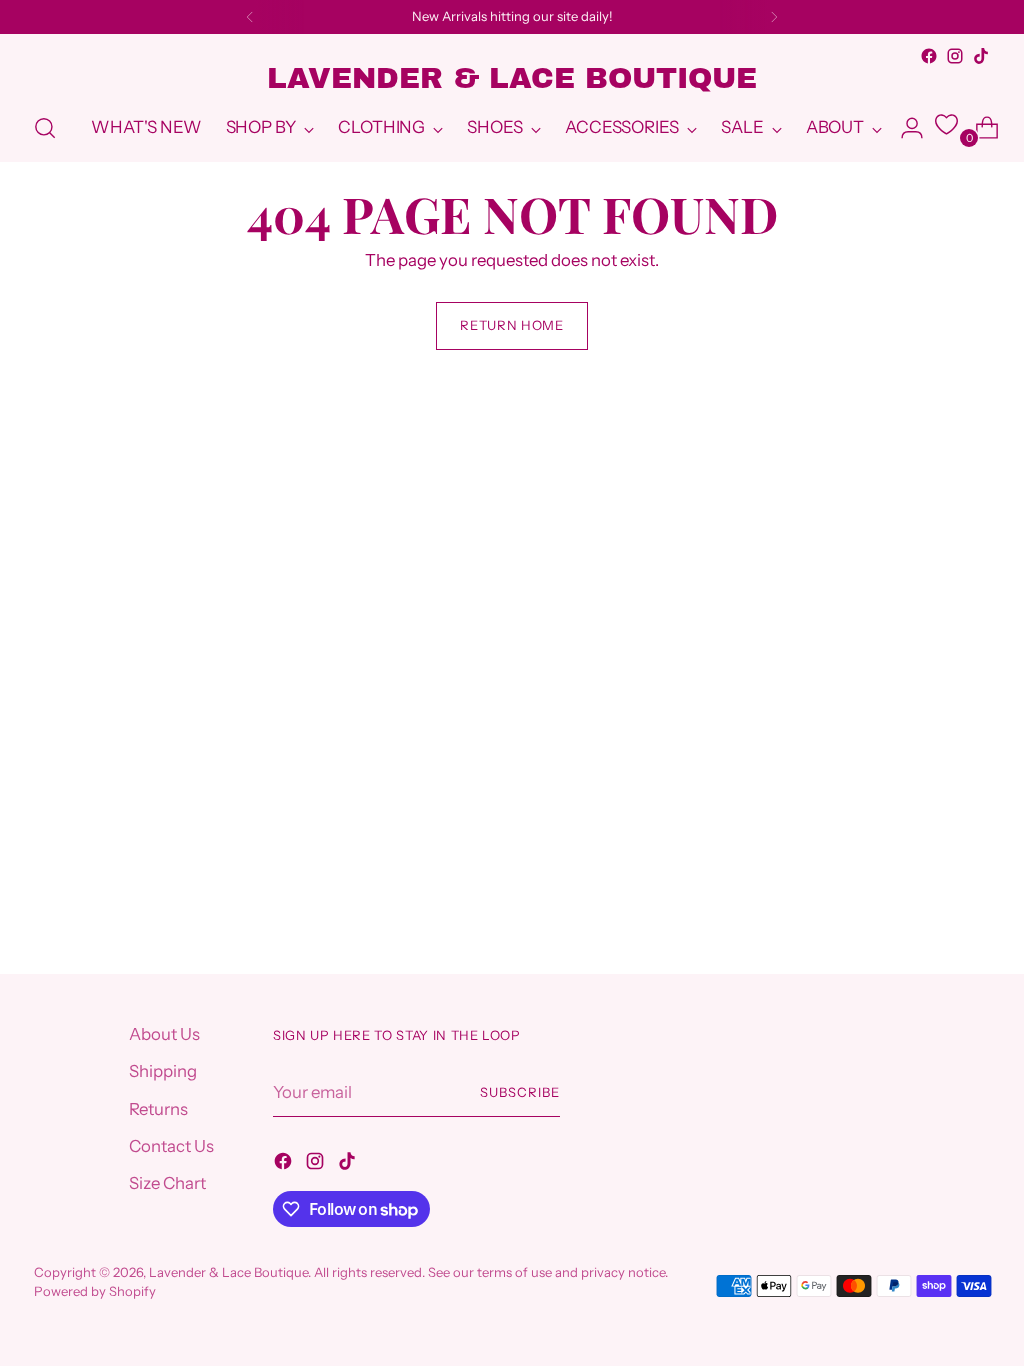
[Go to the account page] (904, 128)
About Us (164, 1034)
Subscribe (520, 1092)
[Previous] (250, 17)
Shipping (163, 1071)
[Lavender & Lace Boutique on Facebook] (929, 56)
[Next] (774, 17)
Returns (158, 1109)
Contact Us (171, 1146)
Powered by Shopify (95, 1291)
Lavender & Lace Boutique (228, 1272)
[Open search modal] (45, 128)
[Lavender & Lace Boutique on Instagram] (955, 56)
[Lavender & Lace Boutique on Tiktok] (981, 56)
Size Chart (167, 1183)
